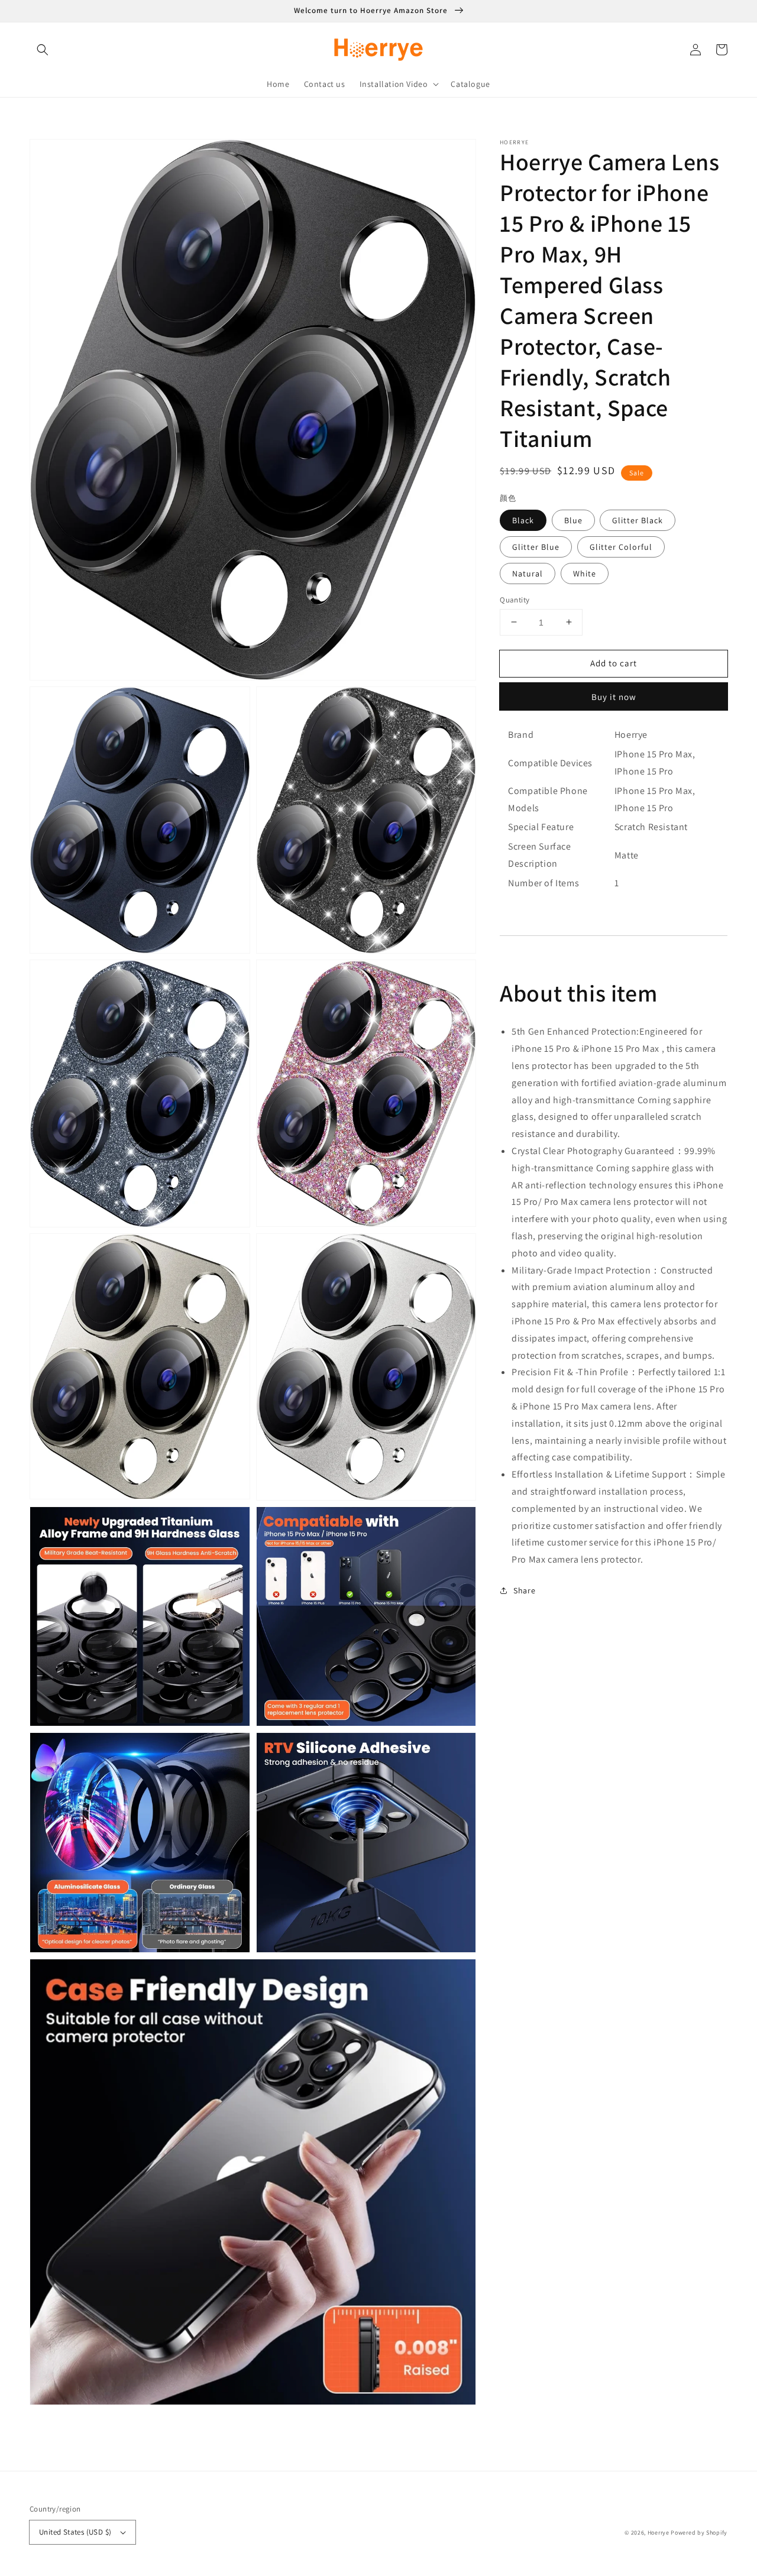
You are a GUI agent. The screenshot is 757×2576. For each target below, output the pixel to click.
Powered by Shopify (699, 2533)
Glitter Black (638, 520)
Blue (573, 520)
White (585, 573)
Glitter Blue (536, 546)
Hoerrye (659, 2533)
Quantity (515, 599)
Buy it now (614, 697)
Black (523, 520)
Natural (528, 573)
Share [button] (524, 1590)
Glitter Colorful (621, 546)
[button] (43, 50)
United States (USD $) (75, 2532)
